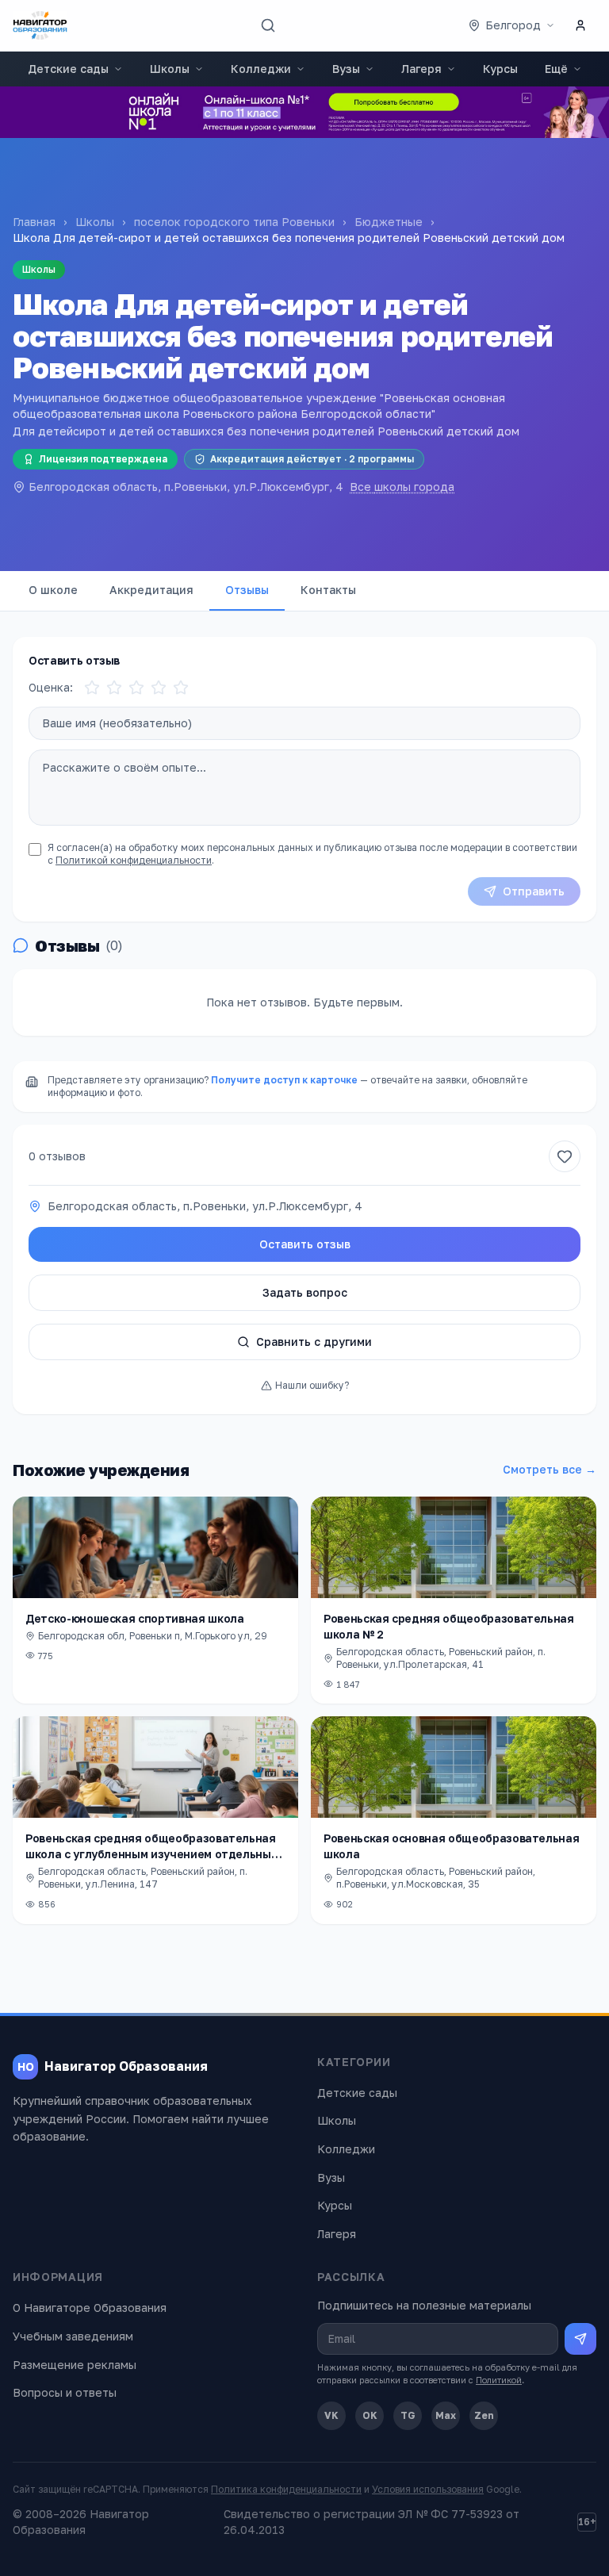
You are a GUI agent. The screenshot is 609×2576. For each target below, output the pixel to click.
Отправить (534, 891)
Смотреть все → (550, 1469)
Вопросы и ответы (65, 2392)
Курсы (500, 69)
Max (446, 2415)
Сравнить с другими (314, 1342)
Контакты (328, 590)
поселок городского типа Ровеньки (234, 222)
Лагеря (421, 69)
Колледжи (261, 69)
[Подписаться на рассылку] (580, 2339)
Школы (170, 69)
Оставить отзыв (305, 1244)
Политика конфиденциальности (286, 2489)
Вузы (346, 69)
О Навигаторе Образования (90, 2308)
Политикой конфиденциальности (134, 860)
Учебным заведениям (73, 2336)
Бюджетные (389, 222)
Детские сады (68, 69)
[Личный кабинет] (580, 25)
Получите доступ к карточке (284, 1080)
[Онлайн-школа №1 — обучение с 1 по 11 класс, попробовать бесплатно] (304, 112)
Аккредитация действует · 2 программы (312, 459)
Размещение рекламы (75, 2365)
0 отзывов (57, 1156)
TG (408, 2415)
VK (331, 2415)
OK (370, 2415)
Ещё (556, 69)
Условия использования (428, 2489)
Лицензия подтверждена (103, 459)
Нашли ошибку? (312, 1385)
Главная (34, 222)
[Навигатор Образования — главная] (40, 25)
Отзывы (247, 590)
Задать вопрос (305, 1292)
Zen (484, 2415)
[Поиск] (268, 25)
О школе (53, 590)
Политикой (499, 2380)
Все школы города (402, 487)
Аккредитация (151, 590)
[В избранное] (565, 1156)
